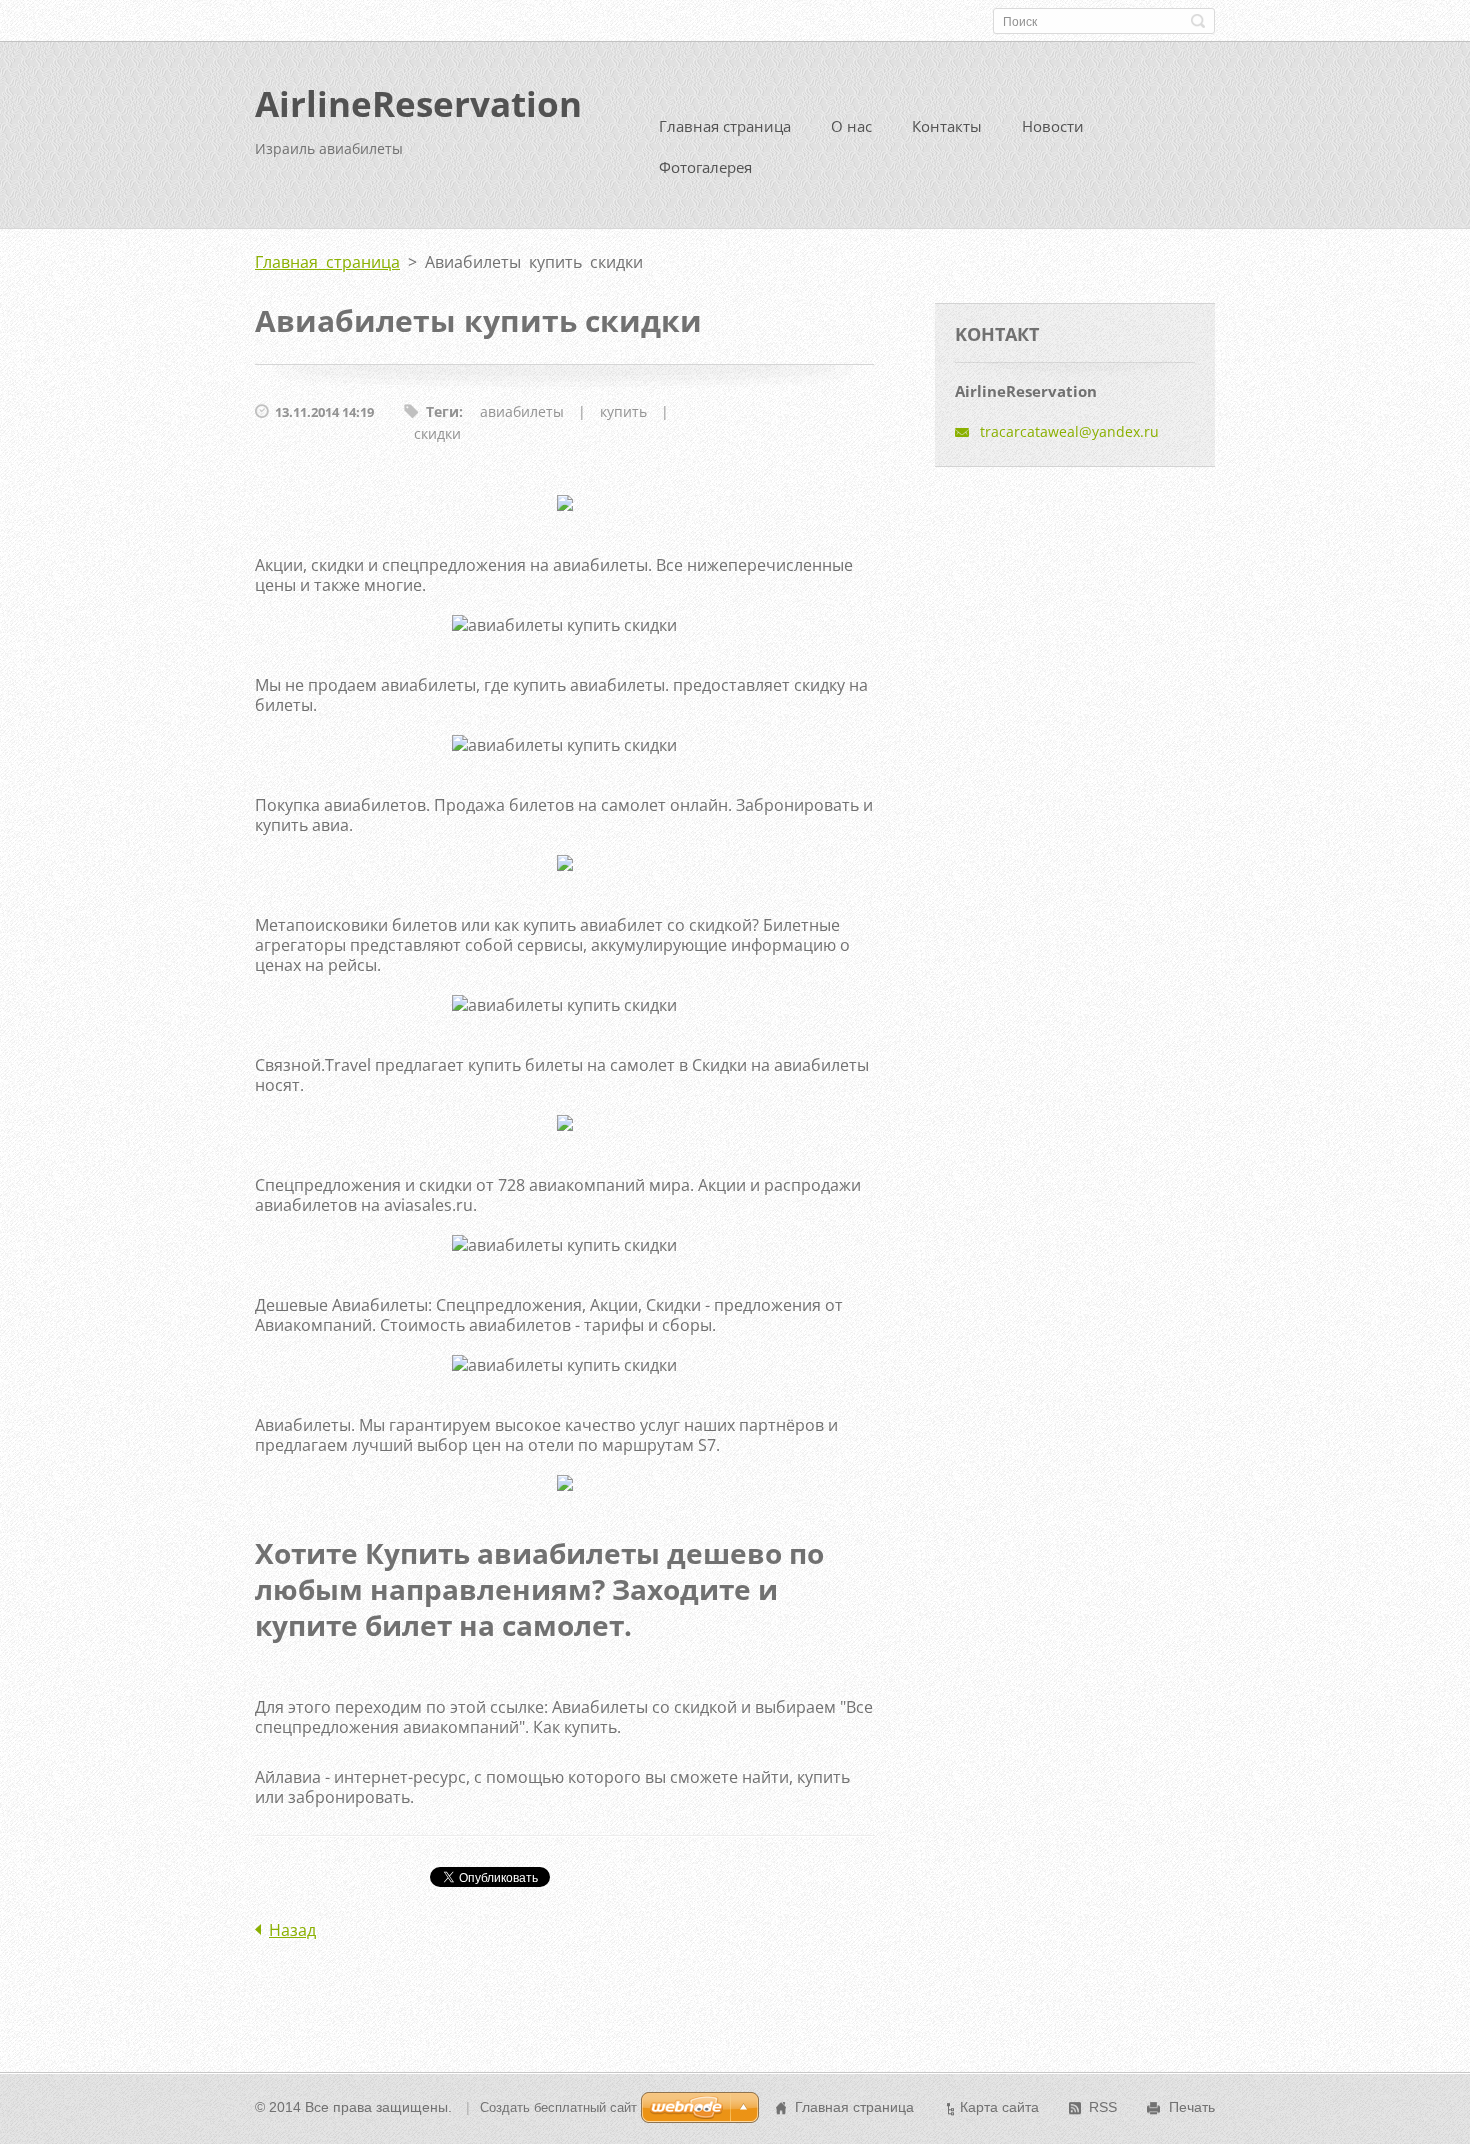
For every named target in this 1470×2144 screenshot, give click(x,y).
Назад (292, 1930)
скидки (437, 433)
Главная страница (725, 126)
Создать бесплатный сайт (558, 2107)
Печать (1192, 2107)
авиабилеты (522, 411)
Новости (1053, 126)
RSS (1103, 2107)
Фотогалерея (705, 167)
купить (623, 411)
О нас (851, 126)
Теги (442, 411)
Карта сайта (999, 2107)
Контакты (947, 126)
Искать (1198, 21)
